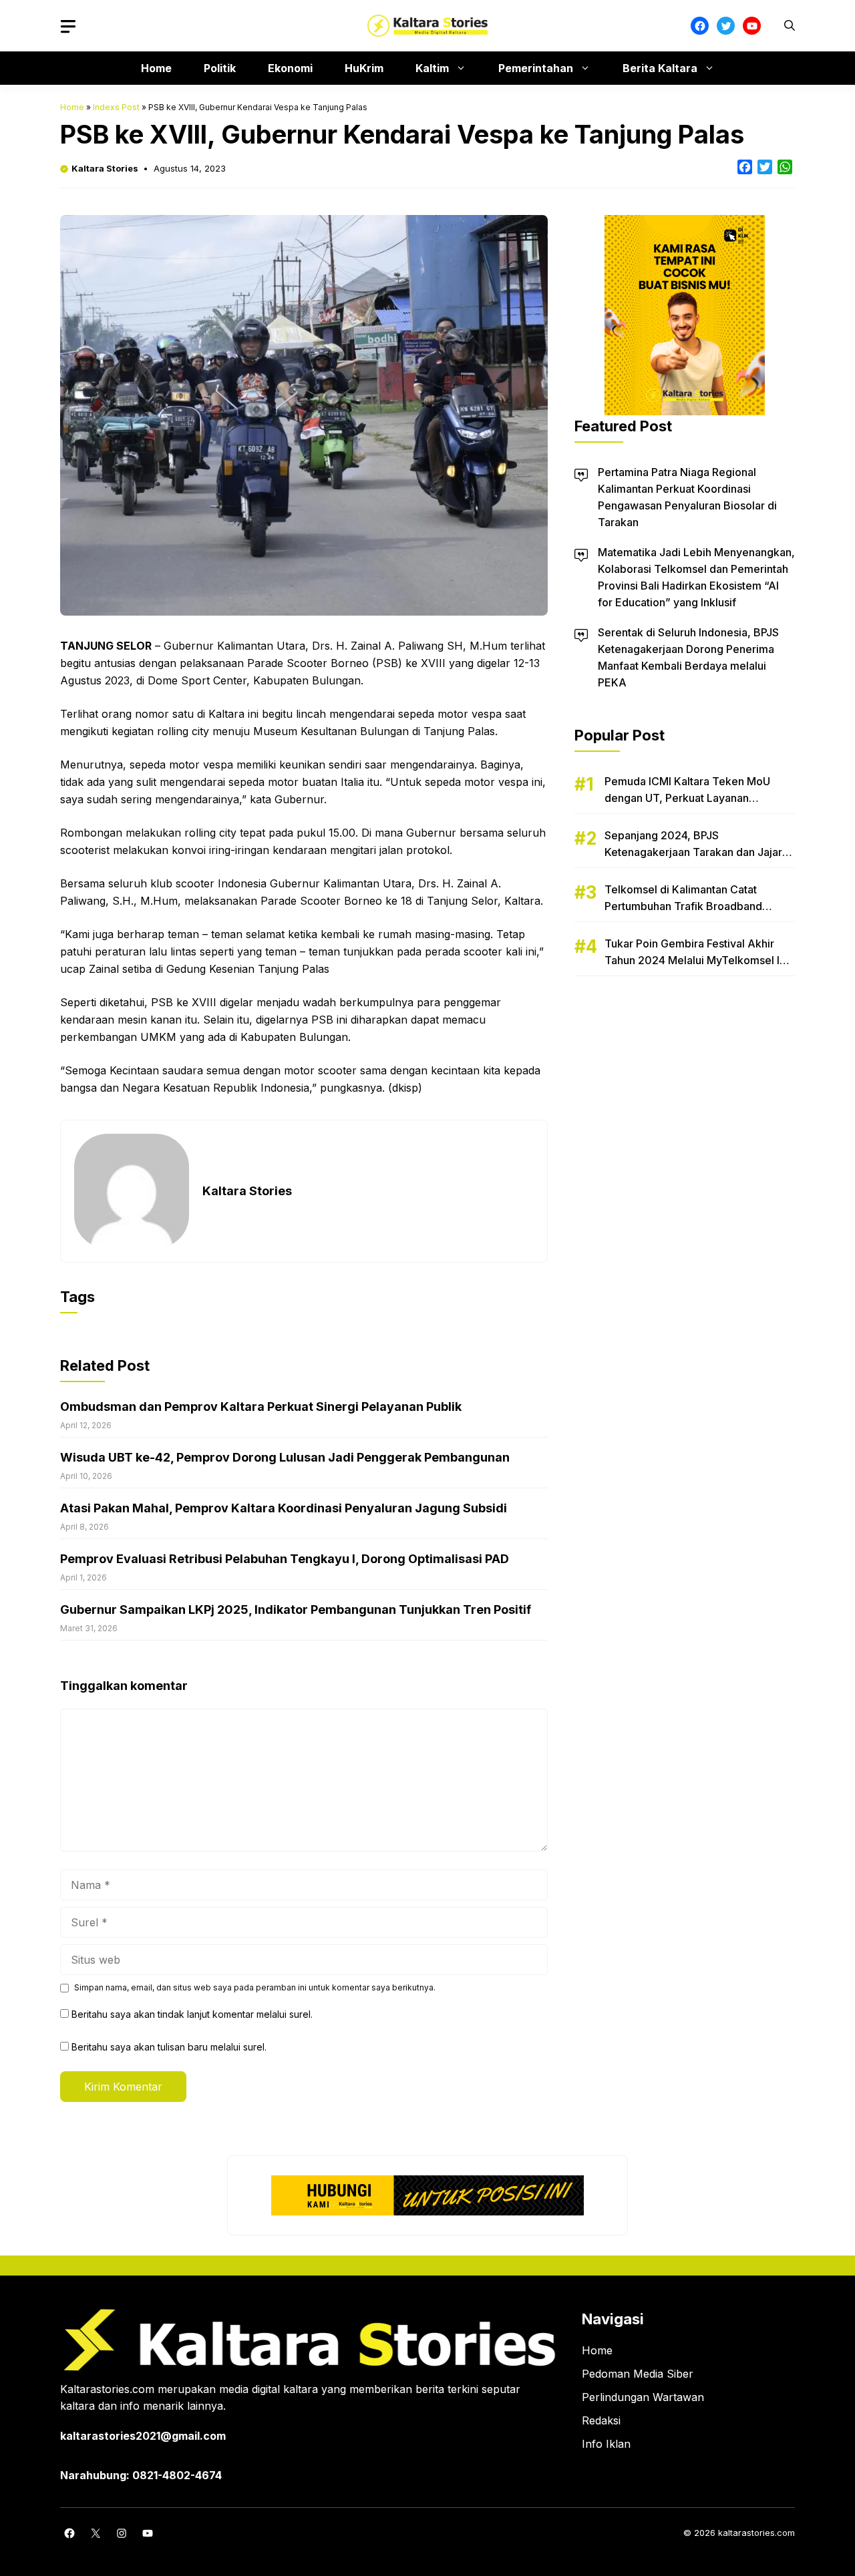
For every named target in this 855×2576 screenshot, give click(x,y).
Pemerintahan (536, 68)
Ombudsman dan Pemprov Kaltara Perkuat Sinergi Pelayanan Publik (261, 1407)
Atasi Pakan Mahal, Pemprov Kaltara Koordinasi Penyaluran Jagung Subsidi (284, 1508)
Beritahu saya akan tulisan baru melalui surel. (169, 2047)
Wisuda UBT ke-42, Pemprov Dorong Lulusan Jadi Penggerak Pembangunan (285, 1457)
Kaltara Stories (105, 168)
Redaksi (601, 2420)
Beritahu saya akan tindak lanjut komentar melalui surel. (192, 2014)
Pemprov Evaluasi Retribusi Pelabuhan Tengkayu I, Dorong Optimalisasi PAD (285, 1559)
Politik (220, 68)
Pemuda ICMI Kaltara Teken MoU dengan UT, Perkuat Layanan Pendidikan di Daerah (687, 798)
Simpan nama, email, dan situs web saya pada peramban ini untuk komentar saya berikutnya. (255, 1987)
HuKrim (364, 68)
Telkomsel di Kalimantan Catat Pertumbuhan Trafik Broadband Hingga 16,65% (683, 906)
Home (156, 68)
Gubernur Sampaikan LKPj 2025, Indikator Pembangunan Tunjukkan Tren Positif (296, 1609)
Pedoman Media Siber (638, 2374)
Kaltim (432, 68)
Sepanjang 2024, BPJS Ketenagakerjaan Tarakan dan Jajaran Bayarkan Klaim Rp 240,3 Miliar (699, 852)
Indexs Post (116, 107)
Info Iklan (606, 2444)
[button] (790, 26)
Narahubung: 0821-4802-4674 (141, 2475)
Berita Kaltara (660, 68)
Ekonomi (290, 68)
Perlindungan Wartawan (643, 2397)
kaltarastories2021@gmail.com (143, 2436)
